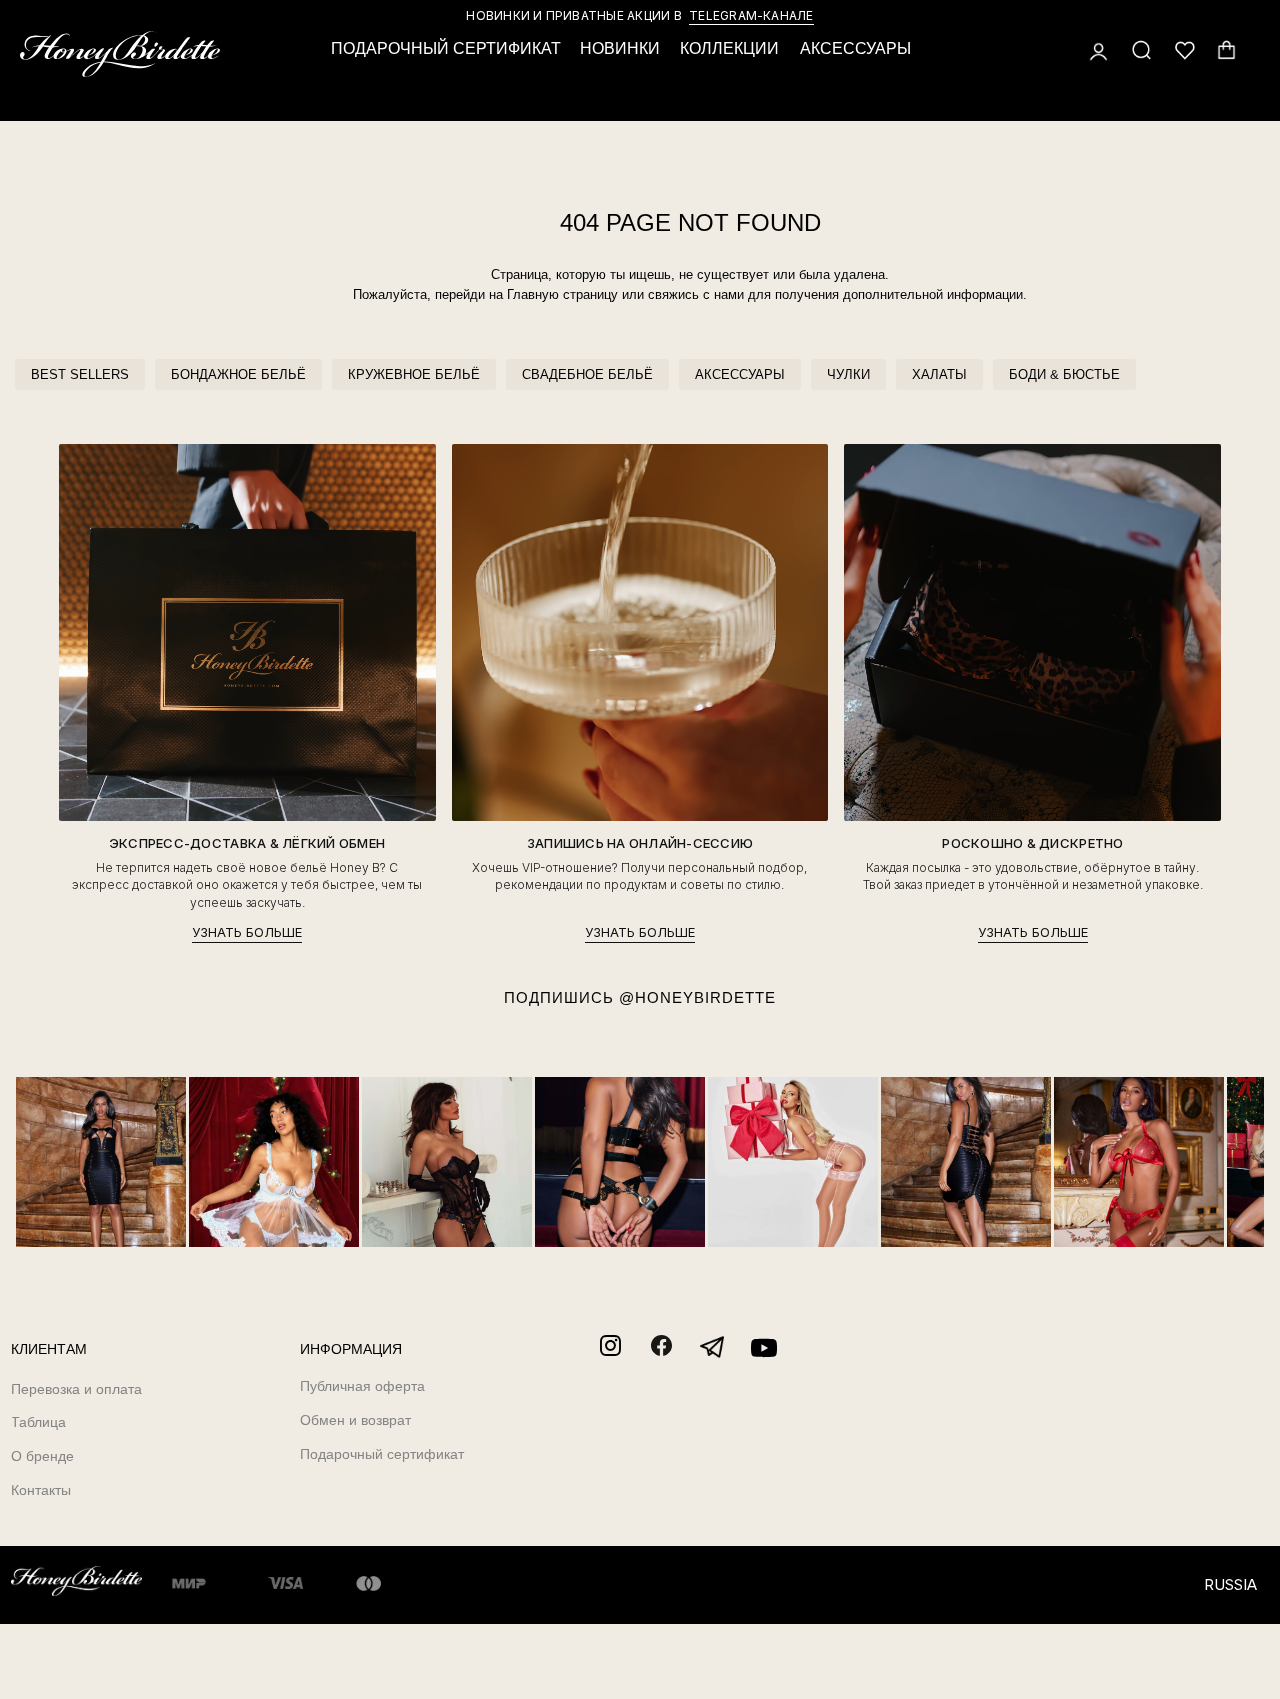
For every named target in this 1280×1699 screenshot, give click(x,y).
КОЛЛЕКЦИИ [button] (729, 48)
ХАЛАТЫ (939, 374)
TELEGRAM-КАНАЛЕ (751, 15)
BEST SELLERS (80, 374)
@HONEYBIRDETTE (697, 997)
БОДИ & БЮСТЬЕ (1064, 374)
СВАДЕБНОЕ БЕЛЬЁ (587, 374)
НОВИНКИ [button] (620, 48)
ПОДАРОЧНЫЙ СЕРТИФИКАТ (446, 48)
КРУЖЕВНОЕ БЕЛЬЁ (414, 374)
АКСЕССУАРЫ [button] (855, 48)
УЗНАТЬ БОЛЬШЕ (247, 932)
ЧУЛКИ (848, 374)
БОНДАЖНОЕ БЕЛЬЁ (238, 374)
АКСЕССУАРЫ (740, 374)
